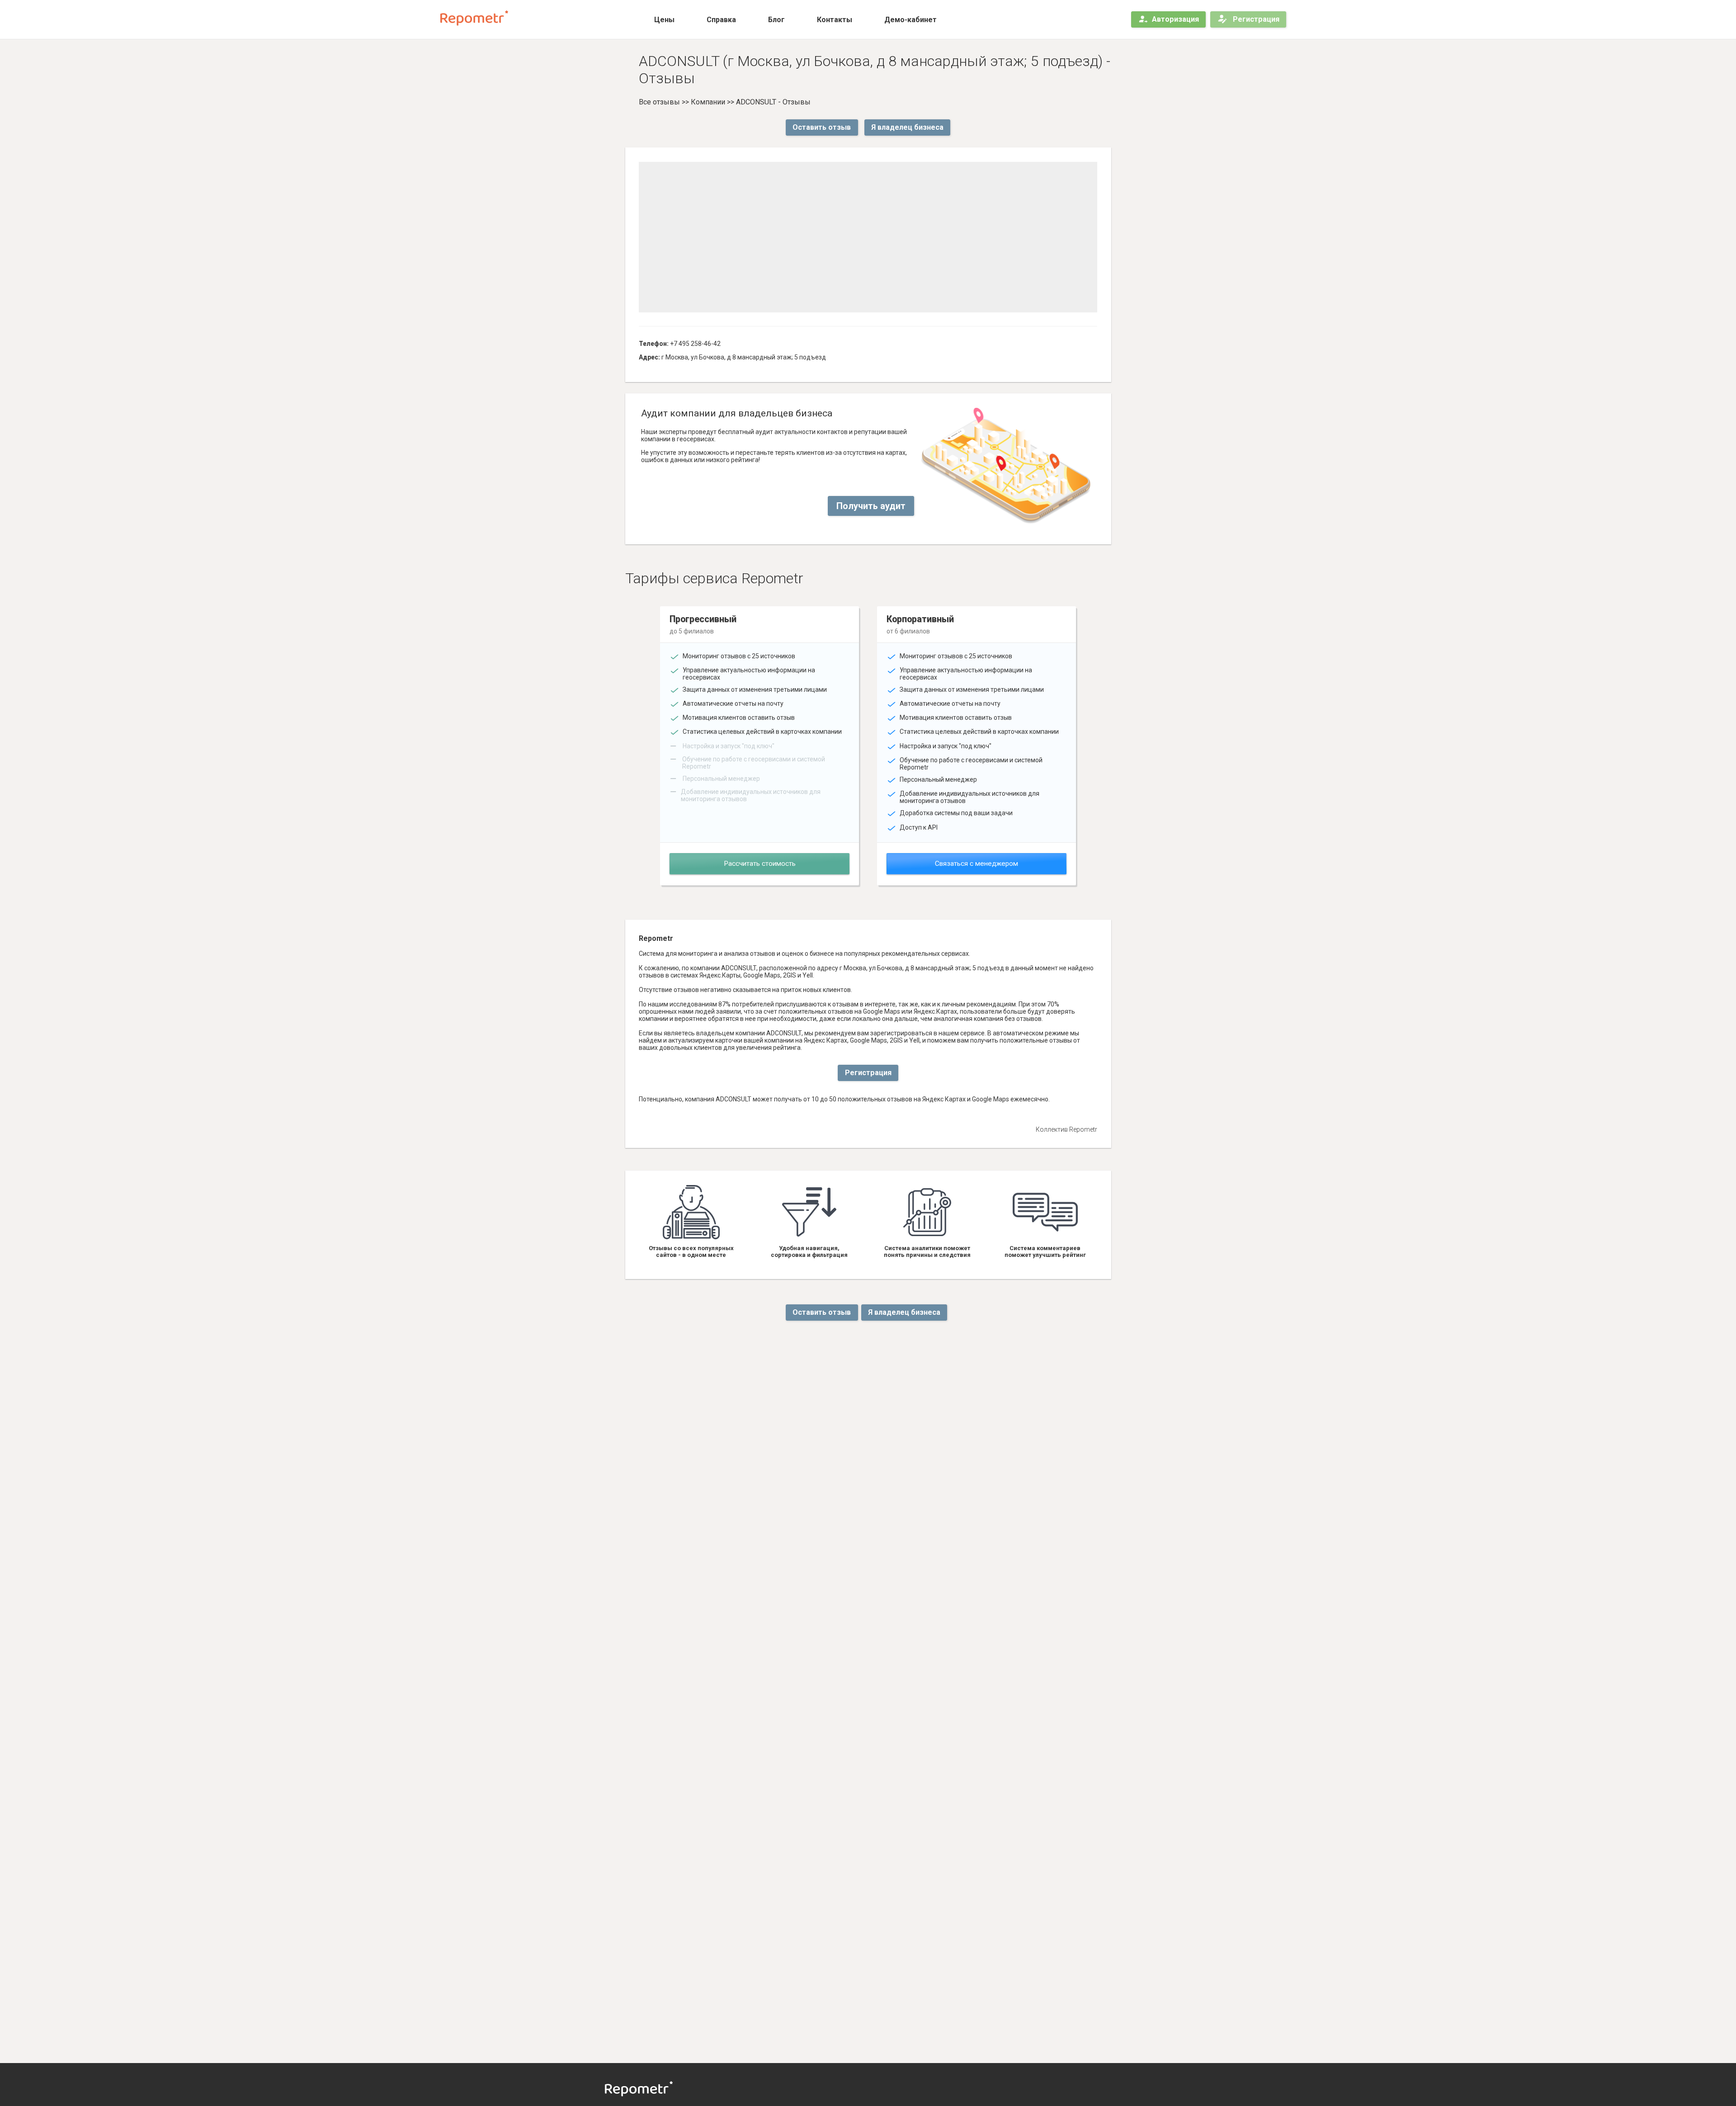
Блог (776, 20)
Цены (664, 20)
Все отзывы (659, 102)
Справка (721, 20)
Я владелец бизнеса (907, 127)
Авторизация (1175, 19)
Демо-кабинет (910, 20)
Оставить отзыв (822, 127)
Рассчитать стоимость (760, 864)
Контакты (835, 20)
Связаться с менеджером (976, 864)
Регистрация (1255, 19)
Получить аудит (871, 506)
